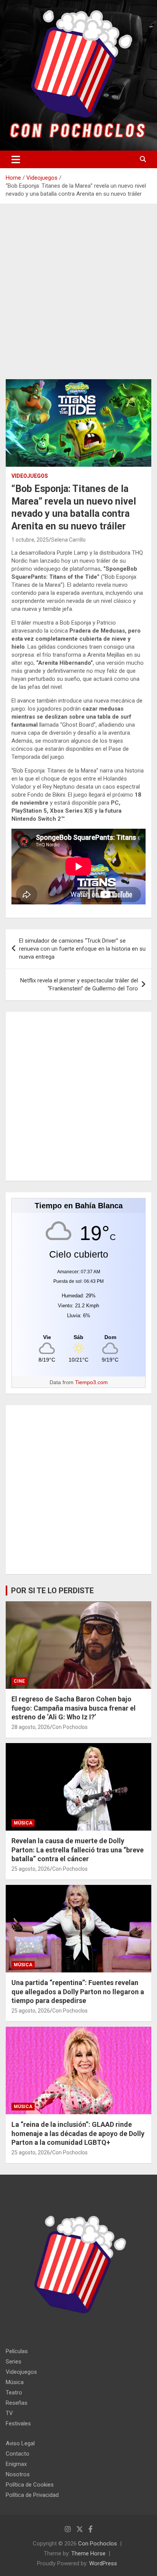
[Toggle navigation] (16, 159)
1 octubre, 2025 (30, 540)
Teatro (14, 2393)
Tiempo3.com (91, 1382)
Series (14, 2362)
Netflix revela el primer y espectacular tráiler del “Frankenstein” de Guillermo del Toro (79, 984)
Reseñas (17, 2403)
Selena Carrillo (68, 540)
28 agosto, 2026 (31, 1727)
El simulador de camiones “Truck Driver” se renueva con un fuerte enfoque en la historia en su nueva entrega (82, 949)
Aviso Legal (20, 2443)
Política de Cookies (30, 2485)
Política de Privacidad (32, 2495)
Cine (19, 1681)
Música (23, 1823)
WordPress (103, 2563)
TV (9, 2413)
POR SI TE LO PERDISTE (52, 1591)
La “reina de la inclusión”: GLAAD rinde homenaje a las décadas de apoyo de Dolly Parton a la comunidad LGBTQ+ (78, 2133)
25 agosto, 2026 (31, 1869)
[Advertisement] (78, 297)
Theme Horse (88, 2553)
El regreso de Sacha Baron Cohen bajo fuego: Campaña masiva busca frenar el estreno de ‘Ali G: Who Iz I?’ (74, 1708)
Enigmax (16, 2464)
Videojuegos (30, 476)
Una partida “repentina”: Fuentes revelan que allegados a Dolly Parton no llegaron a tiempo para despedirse (78, 1992)
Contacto (18, 2454)
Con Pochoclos (70, 1727)
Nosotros (18, 2474)
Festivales (18, 2423)
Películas (17, 2351)
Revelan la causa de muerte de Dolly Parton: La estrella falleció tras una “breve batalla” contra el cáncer (78, 1850)
